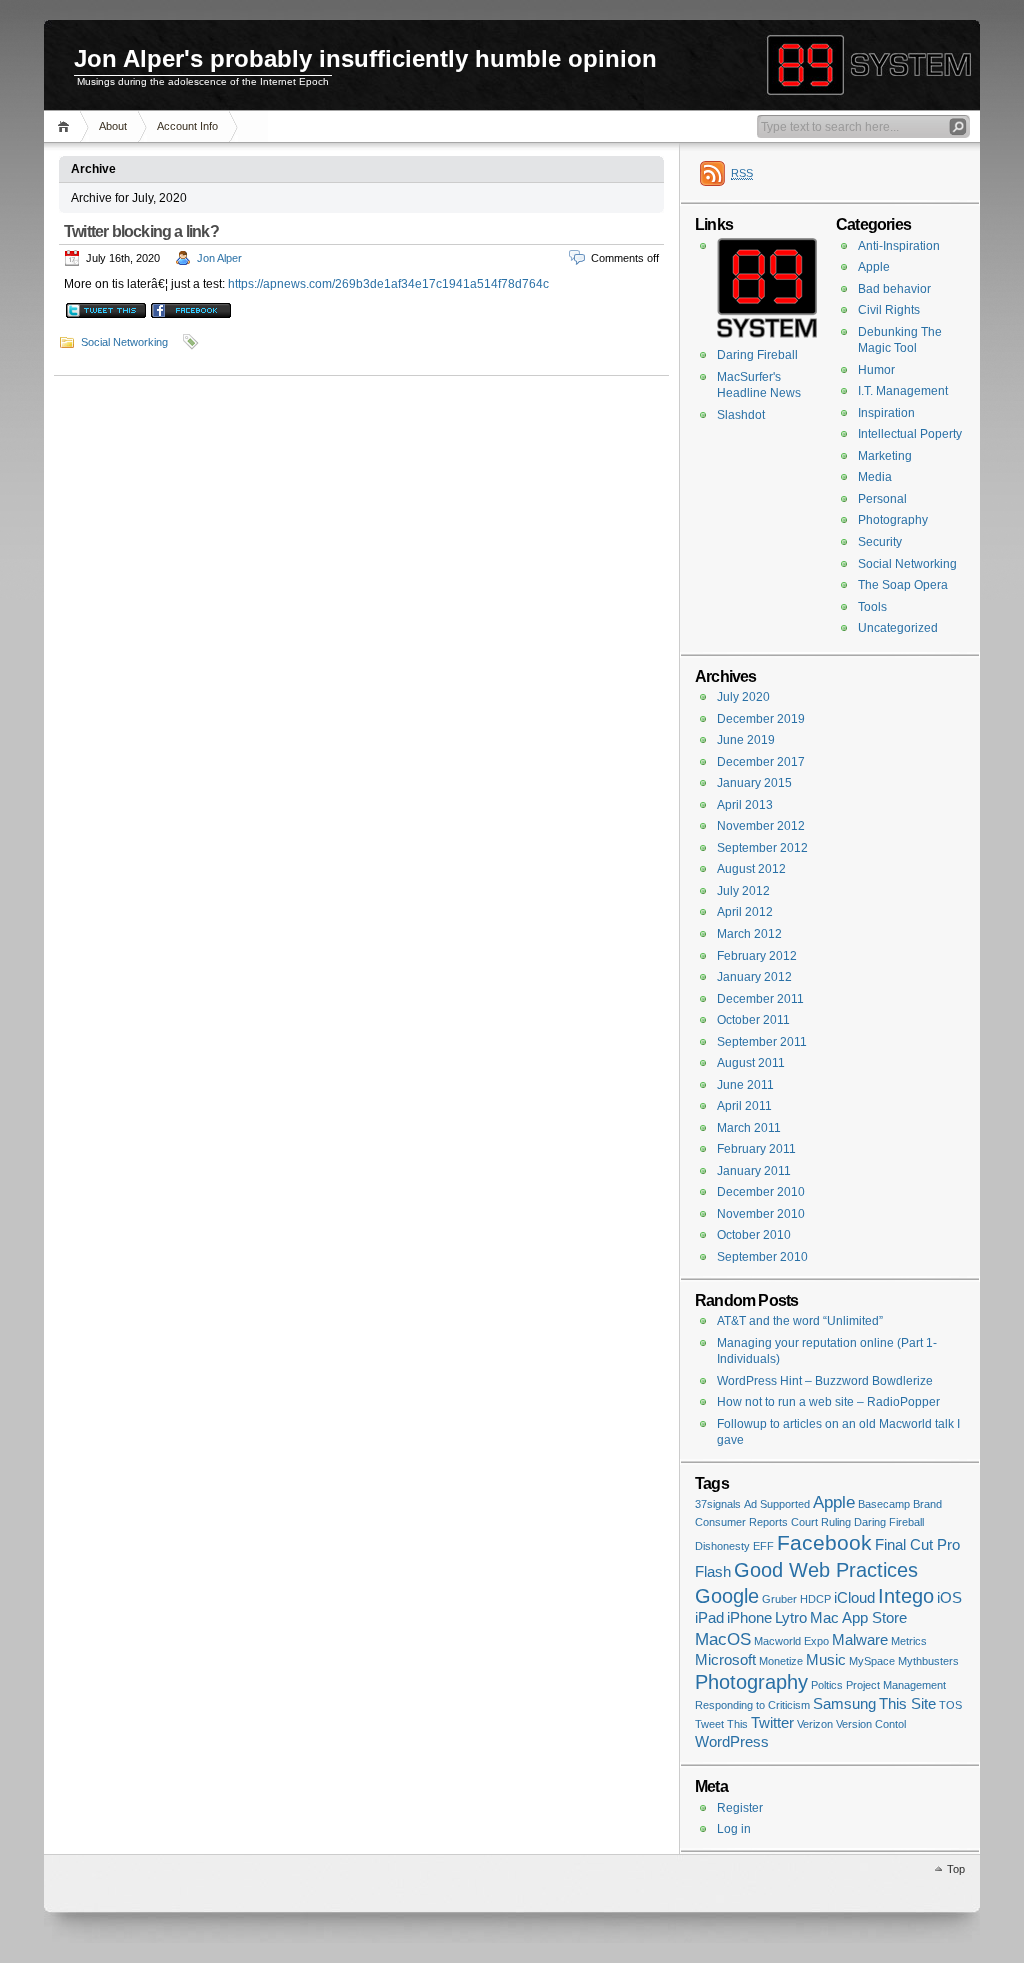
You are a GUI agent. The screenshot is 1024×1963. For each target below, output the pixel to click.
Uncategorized (898, 628)
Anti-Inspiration (899, 246)
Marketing (885, 456)
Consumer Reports (741, 1522)
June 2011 (745, 1085)
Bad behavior (894, 289)
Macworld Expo (791, 1641)
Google (727, 1596)
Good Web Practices (826, 1570)
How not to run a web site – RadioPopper (828, 1402)
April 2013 (745, 805)
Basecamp (884, 1504)
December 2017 (761, 762)
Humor (876, 370)
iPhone (749, 1618)
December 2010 (761, 1192)
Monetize (781, 1661)
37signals (718, 1504)
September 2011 (762, 1042)
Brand (927, 1504)
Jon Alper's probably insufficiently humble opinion (365, 58)
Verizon (815, 1724)
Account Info (187, 126)
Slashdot (741, 415)
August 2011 (751, 1063)
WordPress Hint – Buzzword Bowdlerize (825, 1381)
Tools (872, 607)
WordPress (732, 1742)
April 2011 (744, 1106)
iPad (709, 1618)
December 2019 (761, 719)
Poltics (827, 1685)
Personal (882, 499)
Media (875, 477)
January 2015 (754, 783)
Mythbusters (928, 1661)
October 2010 (754, 1235)
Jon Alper (219, 258)
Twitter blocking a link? (141, 231)
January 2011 (754, 1171)
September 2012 (762, 848)
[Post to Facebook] (190, 314)
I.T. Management (903, 391)
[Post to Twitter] (105, 314)
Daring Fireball (757, 355)
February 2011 (756, 1149)
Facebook (824, 1543)
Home (66, 126)
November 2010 (761, 1214)
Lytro (791, 1618)
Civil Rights (889, 310)
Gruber (779, 1599)
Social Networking (124, 342)
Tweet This (721, 1724)
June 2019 (746, 740)
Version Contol (871, 1724)
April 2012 (745, 912)
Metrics (909, 1641)
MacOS (723, 1639)
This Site (907, 1704)
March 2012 (749, 934)
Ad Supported (777, 1504)
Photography (893, 520)
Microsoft (725, 1660)
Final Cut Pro (917, 1545)
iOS (949, 1598)
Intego (906, 1596)
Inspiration (886, 413)
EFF (763, 1546)
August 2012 (751, 869)
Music (826, 1660)
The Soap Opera (903, 585)
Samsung (844, 1704)
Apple (874, 267)
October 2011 (753, 1020)
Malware (860, 1640)
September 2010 (762, 1257)
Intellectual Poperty (910, 434)
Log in (734, 1829)
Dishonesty (722, 1546)
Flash (713, 1572)
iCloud (854, 1598)
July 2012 (743, 891)
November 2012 (761, 826)
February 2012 (757, 956)
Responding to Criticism (752, 1705)
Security (880, 542)
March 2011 (749, 1128)
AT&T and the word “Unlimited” (800, 1321)
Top (956, 1869)
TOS (950, 1705)
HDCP (815, 1599)
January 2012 (754, 977)
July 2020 (743, 697)
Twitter (772, 1723)
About (113, 126)
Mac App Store (858, 1618)
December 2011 (760, 999)
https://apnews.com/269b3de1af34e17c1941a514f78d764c (388, 284)
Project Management (896, 1685)
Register (740, 1808)
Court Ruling (821, 1522)
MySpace (872, 1661)
